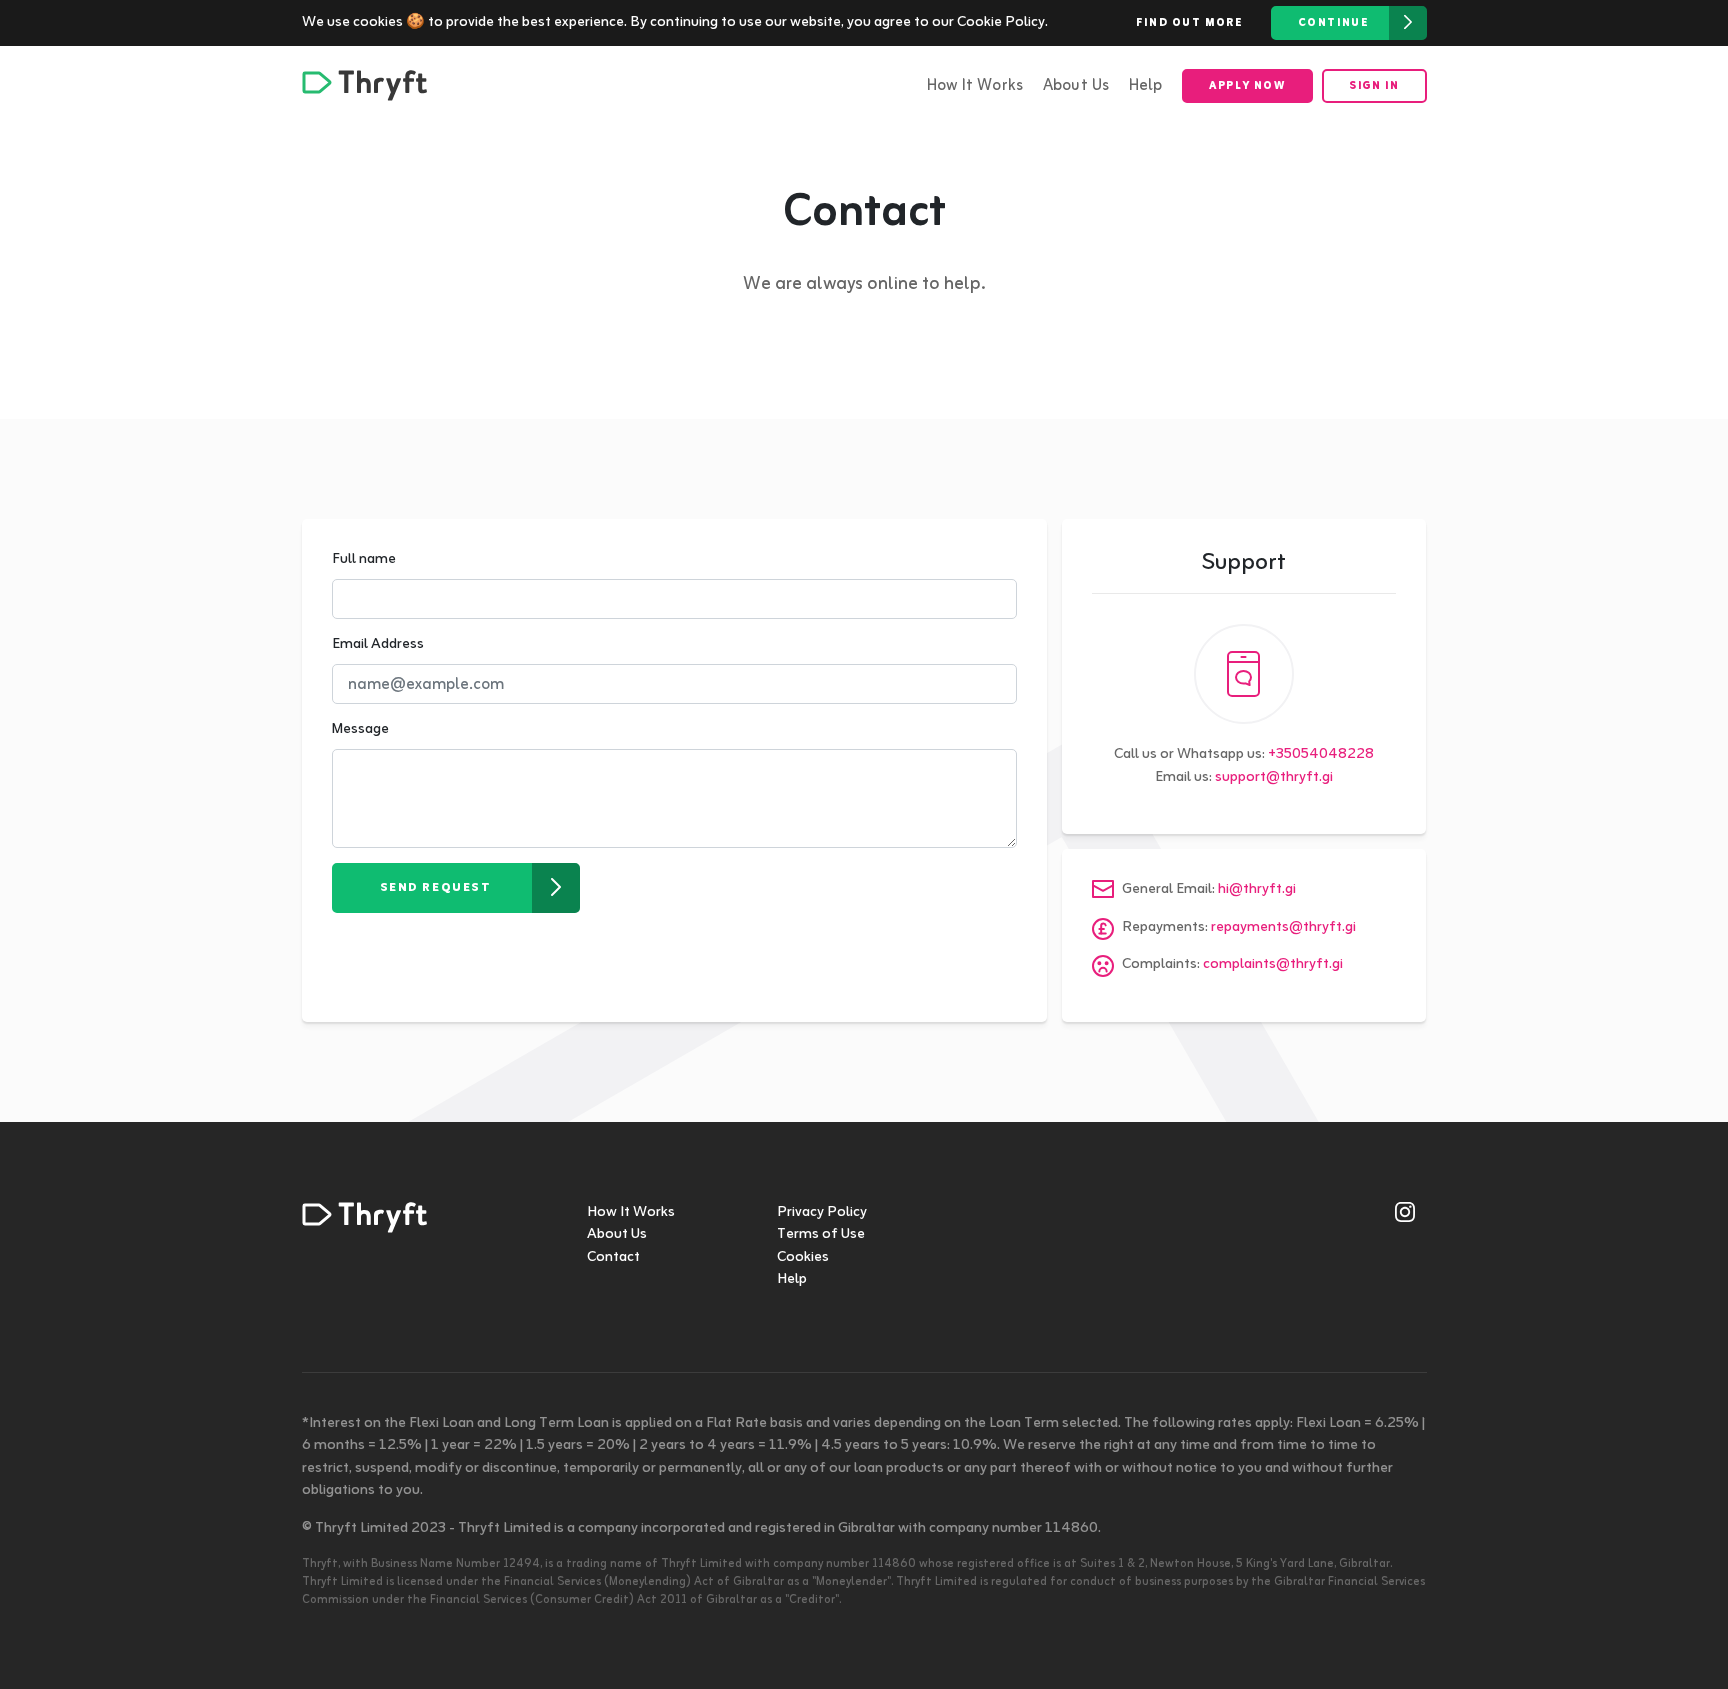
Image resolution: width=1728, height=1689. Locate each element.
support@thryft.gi (1274, 777)
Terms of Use (821, 1234)
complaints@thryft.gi (1273, 964)
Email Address (378, 645)
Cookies (803, 1257)
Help (1146, 86)
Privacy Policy (822, 1212)
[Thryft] (364, 85)
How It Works (975, 86)
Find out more (1190, 23)
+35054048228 (1321, 754)
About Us (1076, 86)
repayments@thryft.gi (1283, 927)
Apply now (1247, 86)
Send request (436, 888)
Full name (364, 560)
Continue (1334, 23)
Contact (613, 1257)
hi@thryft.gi (1257, 889)
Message (360, 730)
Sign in (1374, 86)
